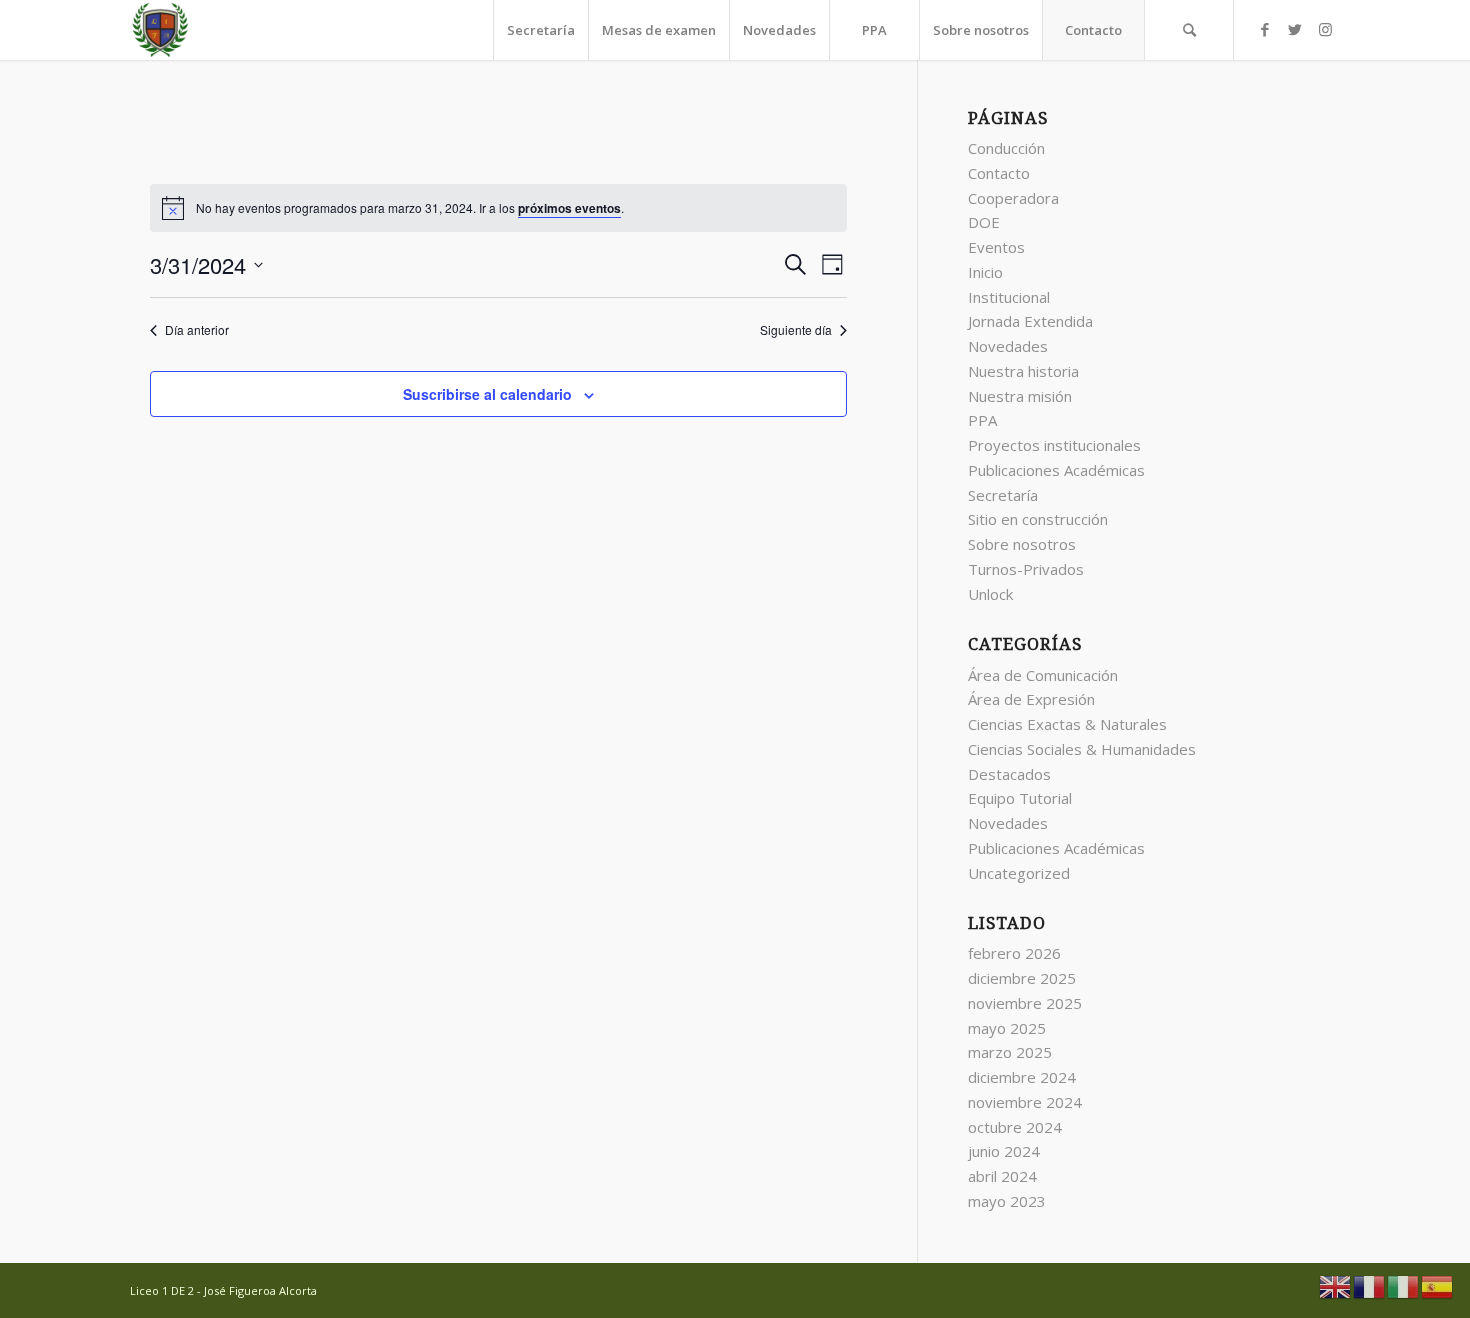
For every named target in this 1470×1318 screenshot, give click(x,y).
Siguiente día (796, 330)
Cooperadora (1013, 198)
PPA (982, 420)
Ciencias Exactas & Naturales (1067, 724)
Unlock (990, 594)
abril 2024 (1002, 1176)
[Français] (1370, 1285)
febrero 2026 (1014, 953)
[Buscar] (1189, 30)
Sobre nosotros (1022, 544)
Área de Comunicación (1043, 675)
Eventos (996, 247)
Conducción (1006, 148)
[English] (1336, 1285)
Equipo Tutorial (1020, 798)
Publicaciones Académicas (1056, 470)
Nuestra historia (1023, 371)
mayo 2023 (1007, 1201)
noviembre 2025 (1025, 1003)
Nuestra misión (1020, 396)
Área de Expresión (1031, 699)
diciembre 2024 (1022, 1077)
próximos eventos (569, 208)
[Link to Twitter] (1295, 29)
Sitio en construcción (1038, 519)
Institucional (1009, 297)
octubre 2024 (1015, 1127)
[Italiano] (1404, 1285)
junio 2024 (1004, 1151)
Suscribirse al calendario (487, 394)
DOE (984, 222)
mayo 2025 (1007, 1028)
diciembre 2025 (1022, 978)
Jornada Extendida (1030, 321)
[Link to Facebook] (1265, 29)
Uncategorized (1019, 873)
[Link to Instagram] (1325, 29)
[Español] (1438, 1285)
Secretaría (1003, 495)
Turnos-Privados (1026, 569)
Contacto (999, 173)
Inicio (985, 272)
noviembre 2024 (1025, 1102)
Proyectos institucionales (1054, 445)
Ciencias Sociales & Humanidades (1082, 749)
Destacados (1009, 774)
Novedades (1008, 346)
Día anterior (197, 330)
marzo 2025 (1010, 1052)
